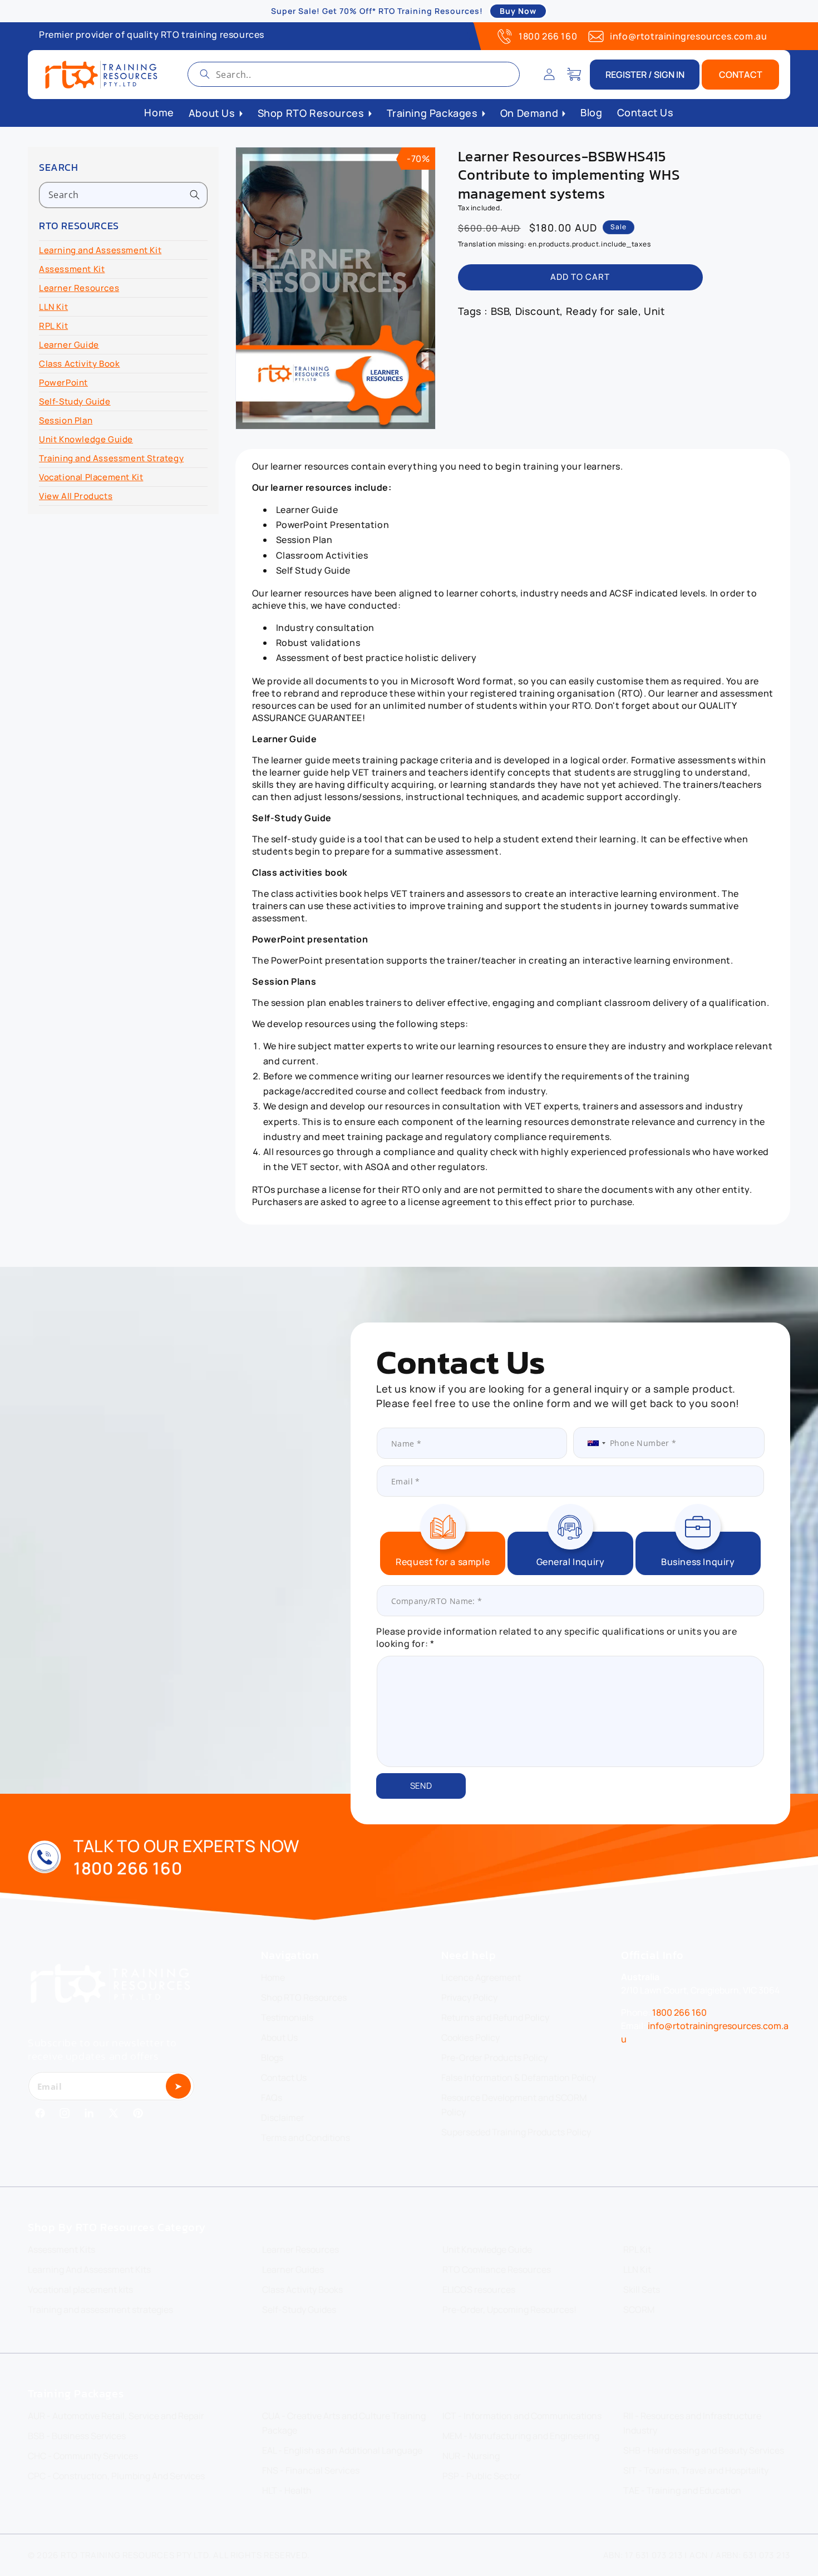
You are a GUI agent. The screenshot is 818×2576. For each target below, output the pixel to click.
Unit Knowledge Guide (86, 439)
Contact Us (284, 2077)
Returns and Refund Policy (495, 2017)
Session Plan (66, 420)
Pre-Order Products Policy (494, 2057)
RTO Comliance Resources (497, 2269)
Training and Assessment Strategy (111, 458)
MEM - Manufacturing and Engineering (521, 2436)
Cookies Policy (470, 2037)
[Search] (205, 74)
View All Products (76, 496)
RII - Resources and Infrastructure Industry (692, 2423)
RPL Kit (53, 326)
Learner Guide (69, 345)
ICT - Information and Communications (522, 2416)
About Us (279, 2037)
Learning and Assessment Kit (100, 250)
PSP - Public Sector (482, 2476)
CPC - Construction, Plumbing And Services (116, 2476)
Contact (741, 75)
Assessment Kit (72, 269)
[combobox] (354, 74)
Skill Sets (642, 2289)
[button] (574, 75)
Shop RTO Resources (304, 1997)
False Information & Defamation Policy (519, 2077)
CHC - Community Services (83, 2456)
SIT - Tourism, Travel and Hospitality (696, 2470)
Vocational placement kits (80, 2289)
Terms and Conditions (305, 2138)
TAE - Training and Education (682, 2490)
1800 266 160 (548, 36)
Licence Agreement (481, 1977)
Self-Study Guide (75, 401)
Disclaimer (283, 2118)
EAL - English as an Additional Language (342, 2450)
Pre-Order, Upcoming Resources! (509, 2309)
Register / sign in (645, 75)
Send (421, 1786)
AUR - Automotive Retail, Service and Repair (116, 2416)
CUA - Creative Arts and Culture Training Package (344, 2423)
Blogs (272, 2057)
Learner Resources (79, 288)
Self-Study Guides (299, 2309)
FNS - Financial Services (311, 2470)
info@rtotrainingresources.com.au (688, 36)
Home (273, 1977)
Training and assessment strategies (100, 2309)
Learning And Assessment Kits (89, 2269)
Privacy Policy (469, 1997)
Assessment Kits (61, 2249)
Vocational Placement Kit (91, 477)
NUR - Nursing (471, 2456)
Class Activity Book (79, 364)
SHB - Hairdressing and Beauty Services (704, 2450)
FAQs (272, 2098)
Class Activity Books (302, 2289)
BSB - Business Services (77, 2436)
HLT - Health (287, 2490)
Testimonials (287, 2017)
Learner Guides (293, 2269)
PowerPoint (63, 383)
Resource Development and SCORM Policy (514, 2105)
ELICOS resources (479, 2289)
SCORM (639, 2309)
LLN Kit (53, 307)
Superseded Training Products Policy (516, 2132)
